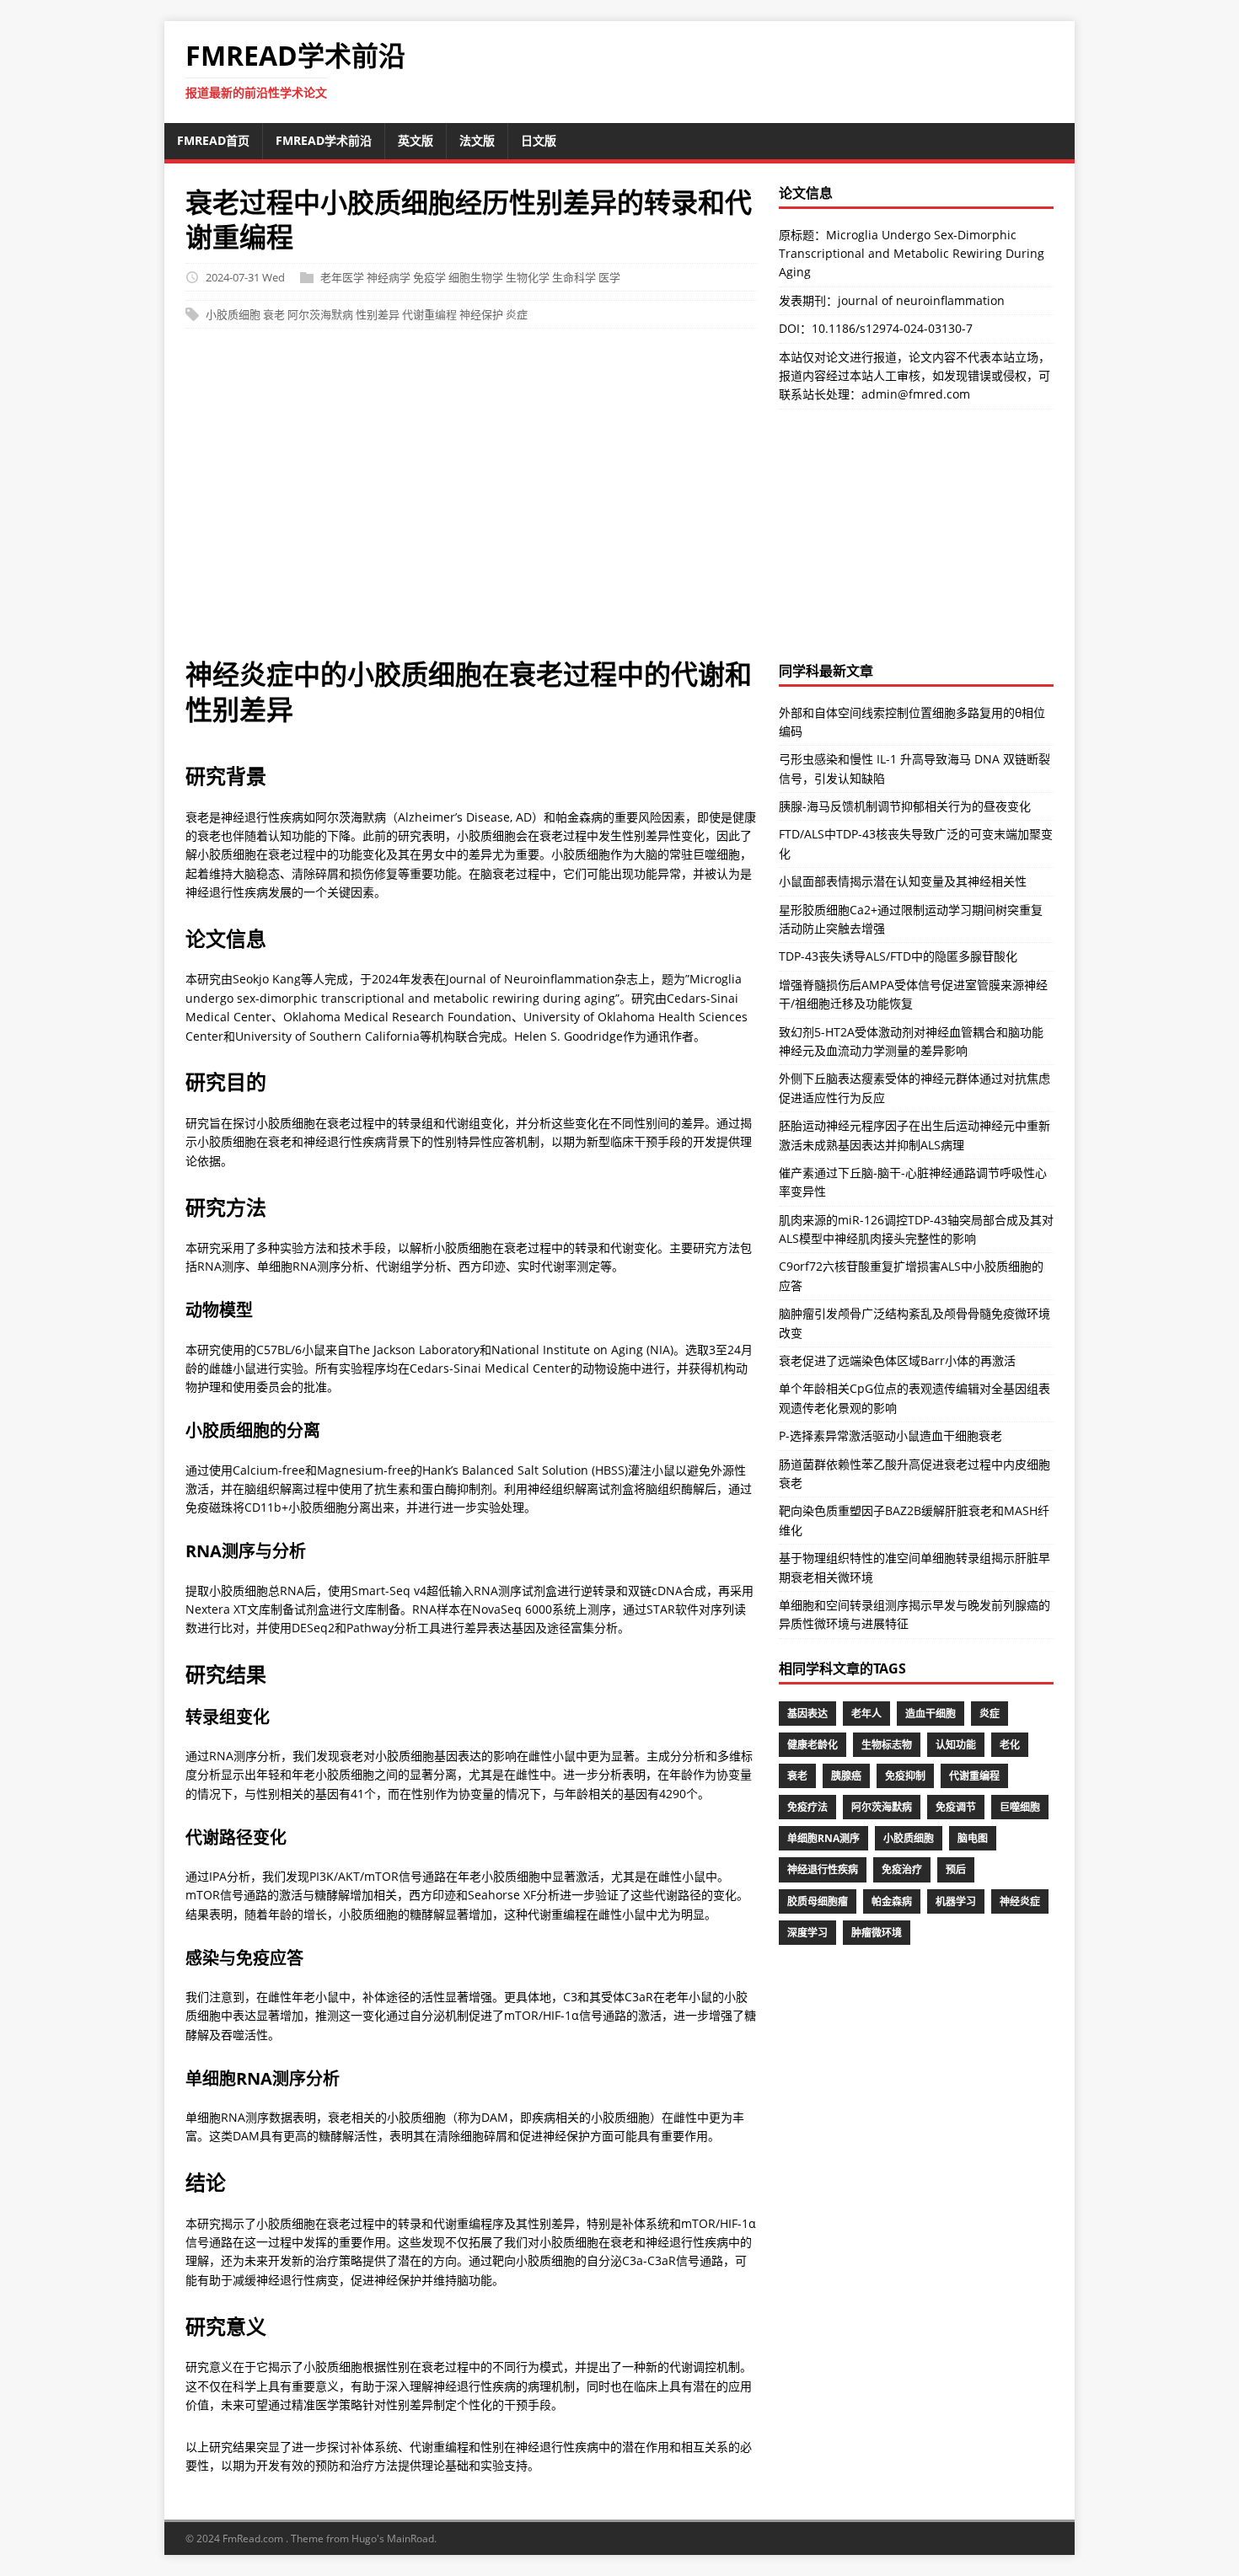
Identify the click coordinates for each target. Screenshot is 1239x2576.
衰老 (274, 314)
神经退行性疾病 (823, 1869)
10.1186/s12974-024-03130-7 (892, 328)
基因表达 (807, 1714)
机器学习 (956, 1901)
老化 (1010, 1745)
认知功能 (956, 1745)
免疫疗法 (807, 1807)
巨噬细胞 (1020, 1807)
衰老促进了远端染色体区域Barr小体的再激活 (897, 1360)
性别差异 (378, 314)
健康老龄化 (813, 1745)
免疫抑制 (905, 1776)
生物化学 (528, 277)
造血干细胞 (931, 1714)
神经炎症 (1020, 1901)
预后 (956, 1869)
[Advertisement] (619, 501)
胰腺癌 (846, 1776)
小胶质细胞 (233, 314)
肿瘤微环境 (877, 1933)
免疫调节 (956, 1807)
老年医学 (342, 277)
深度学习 (807, 1933)
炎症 (517, 314)
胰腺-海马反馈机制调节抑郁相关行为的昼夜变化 (905, 806)
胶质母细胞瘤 (818, 1901)
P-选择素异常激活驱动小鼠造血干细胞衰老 (890, 1435)
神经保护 (481, 314)
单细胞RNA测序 (823, 1838)
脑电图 (973, 1838)
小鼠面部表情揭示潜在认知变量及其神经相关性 (903, 881)
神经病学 (389, 277)
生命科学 (574, 277)
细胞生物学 (476, 277)
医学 (609, 277)
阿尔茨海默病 (320, 314)
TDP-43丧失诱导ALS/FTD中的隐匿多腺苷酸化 (898, 956)
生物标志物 (887, 1745)
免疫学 (429, 277)
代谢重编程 (429, 314)
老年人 (866, 1714)
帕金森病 (892, 1901)
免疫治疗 (902, 1869)
